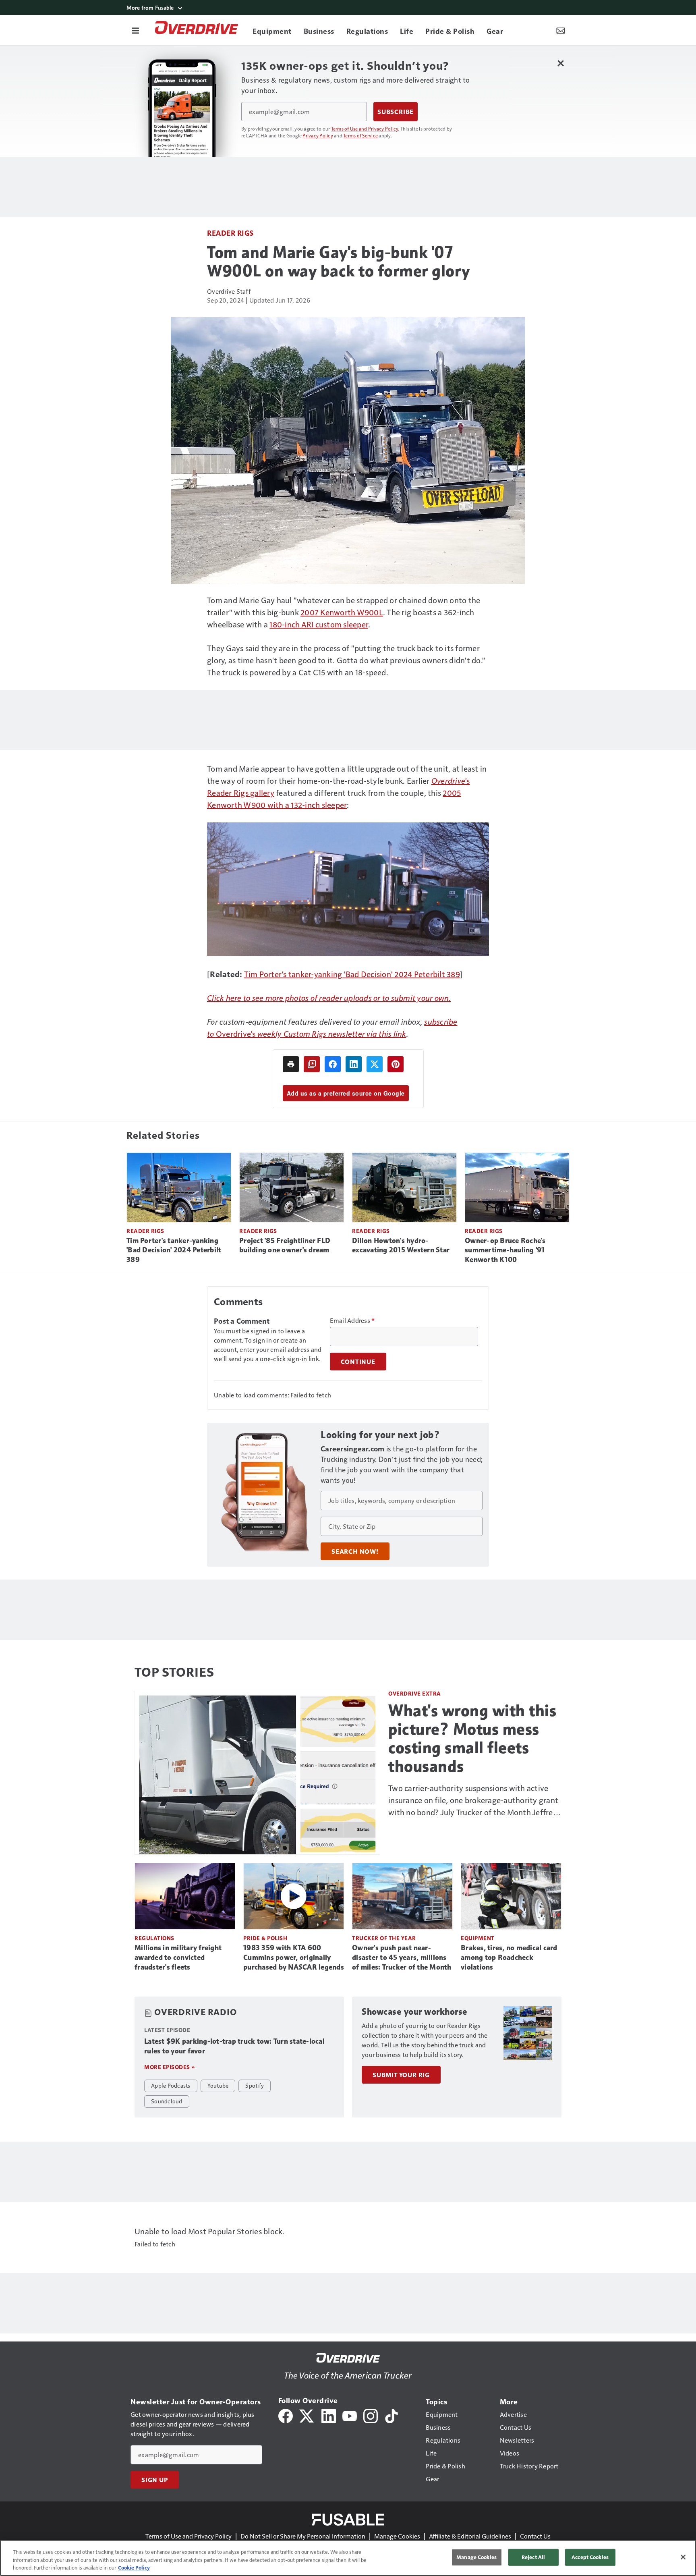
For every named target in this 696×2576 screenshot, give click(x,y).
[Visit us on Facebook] (286, 2415)
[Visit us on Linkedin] (329, 2415)
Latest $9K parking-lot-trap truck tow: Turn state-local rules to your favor (234, 2046)
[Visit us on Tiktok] (391, 2415)
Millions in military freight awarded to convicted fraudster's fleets (178, 1957)
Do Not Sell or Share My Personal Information (303, 2536)
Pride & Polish (265, 1938)
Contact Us (535, 2536)
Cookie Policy (134, 2568)
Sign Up (155, 2480)
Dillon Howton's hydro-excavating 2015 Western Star (401, 1245)
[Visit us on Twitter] (307, 2415)
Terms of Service (360, 135)
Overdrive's (237, 1034)
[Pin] (396, 1064)
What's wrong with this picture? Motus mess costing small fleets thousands (472, 1738)
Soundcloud (167, 2101)
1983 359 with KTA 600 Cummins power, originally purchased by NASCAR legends (294, 1957)
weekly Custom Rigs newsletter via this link (332, 1034)
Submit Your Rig (401, 2075)
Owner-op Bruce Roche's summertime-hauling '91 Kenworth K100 (505, 1250)
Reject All (533, 2557)
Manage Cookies (397, 2536)
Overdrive (448, 780)
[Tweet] (375, 1064)
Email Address (352, 1320)
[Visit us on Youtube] (350, 2415)
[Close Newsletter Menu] (560, 63)
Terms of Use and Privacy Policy (365, 129)
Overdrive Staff (229, 291)
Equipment (478, 1938)
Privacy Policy (318, 135)
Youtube (218, 2085)
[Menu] (135, 30)
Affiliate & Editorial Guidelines (470, 2536)
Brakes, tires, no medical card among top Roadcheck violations (509, 1957)
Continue (358, 1362)
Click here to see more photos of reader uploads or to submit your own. (329, 998)
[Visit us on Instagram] (371, 2415)
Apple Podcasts (171, 2085)
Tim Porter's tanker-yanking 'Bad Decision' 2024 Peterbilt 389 (352, 974)
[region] (348, 2558)
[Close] (683, 2557)
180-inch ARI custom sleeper (319, 624)
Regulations (154, 1938)
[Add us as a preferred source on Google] (312, 1064)
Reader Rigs (230, 233)
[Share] (333, 1064)
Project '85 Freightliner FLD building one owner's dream (285, 1245)
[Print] (291, 1064)
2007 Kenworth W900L (342, 612)
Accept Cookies (590, 2557)
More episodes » (170, 2067)
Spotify (255, 2085)
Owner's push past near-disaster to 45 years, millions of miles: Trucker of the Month (402, 1957)
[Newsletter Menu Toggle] (561, 30)
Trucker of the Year (384, 1938)
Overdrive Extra (415, 1693)
